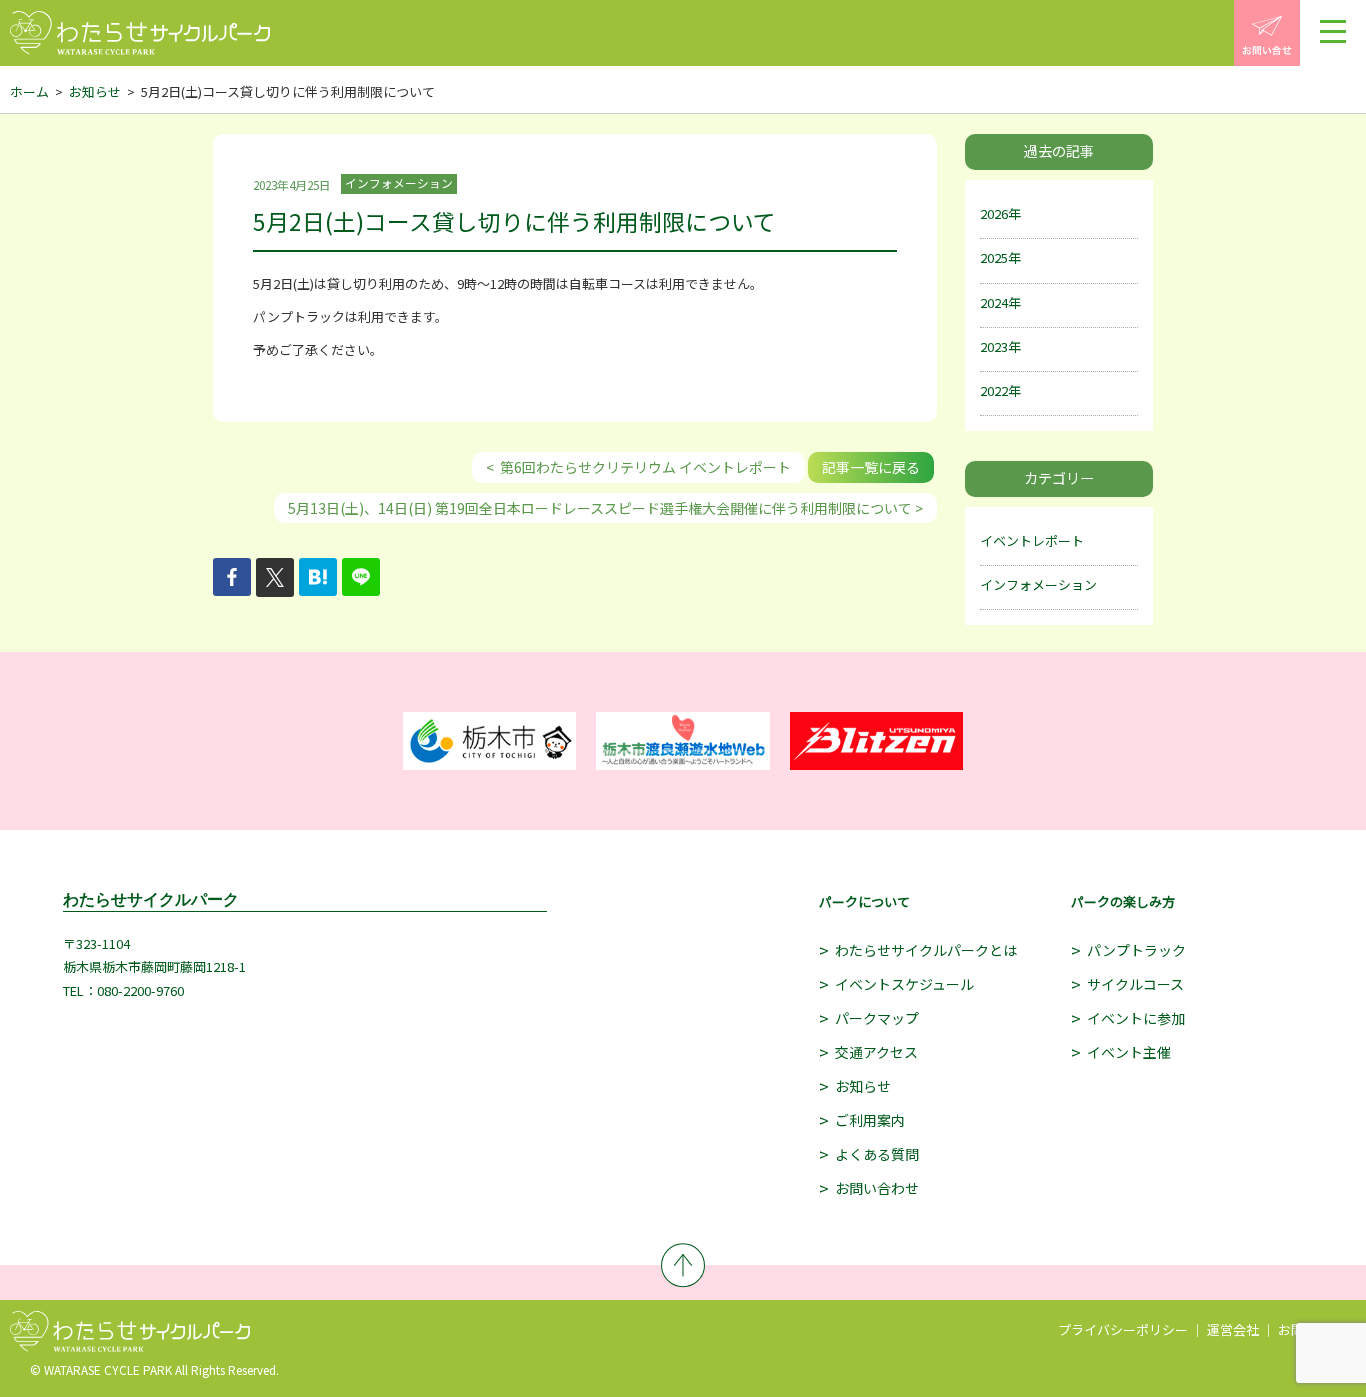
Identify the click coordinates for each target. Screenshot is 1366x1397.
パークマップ (877, 1018)
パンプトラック (1136, 950)
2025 (994, 257)
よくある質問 (877, 1154)
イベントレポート (1032, 540)
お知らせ (95, 91)
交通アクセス (876, 1052)
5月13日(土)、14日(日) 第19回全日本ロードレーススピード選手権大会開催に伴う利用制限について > (605, 508)
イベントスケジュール (904, 984)
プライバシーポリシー (1123, 1329)
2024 (994, 302)
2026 (994, 213)
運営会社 (1233, 1329)
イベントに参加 (1136, 1018)
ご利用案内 (870, 1120)
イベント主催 (1129, 1052)
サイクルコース (1135, 984)
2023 (994, 346)
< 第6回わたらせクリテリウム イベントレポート (638, 467)
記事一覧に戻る (871, 467)
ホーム (29, 91)
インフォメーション (1038, 584)
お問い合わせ (877, 1188)
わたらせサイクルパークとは (926, 950)
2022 (994, 390)
